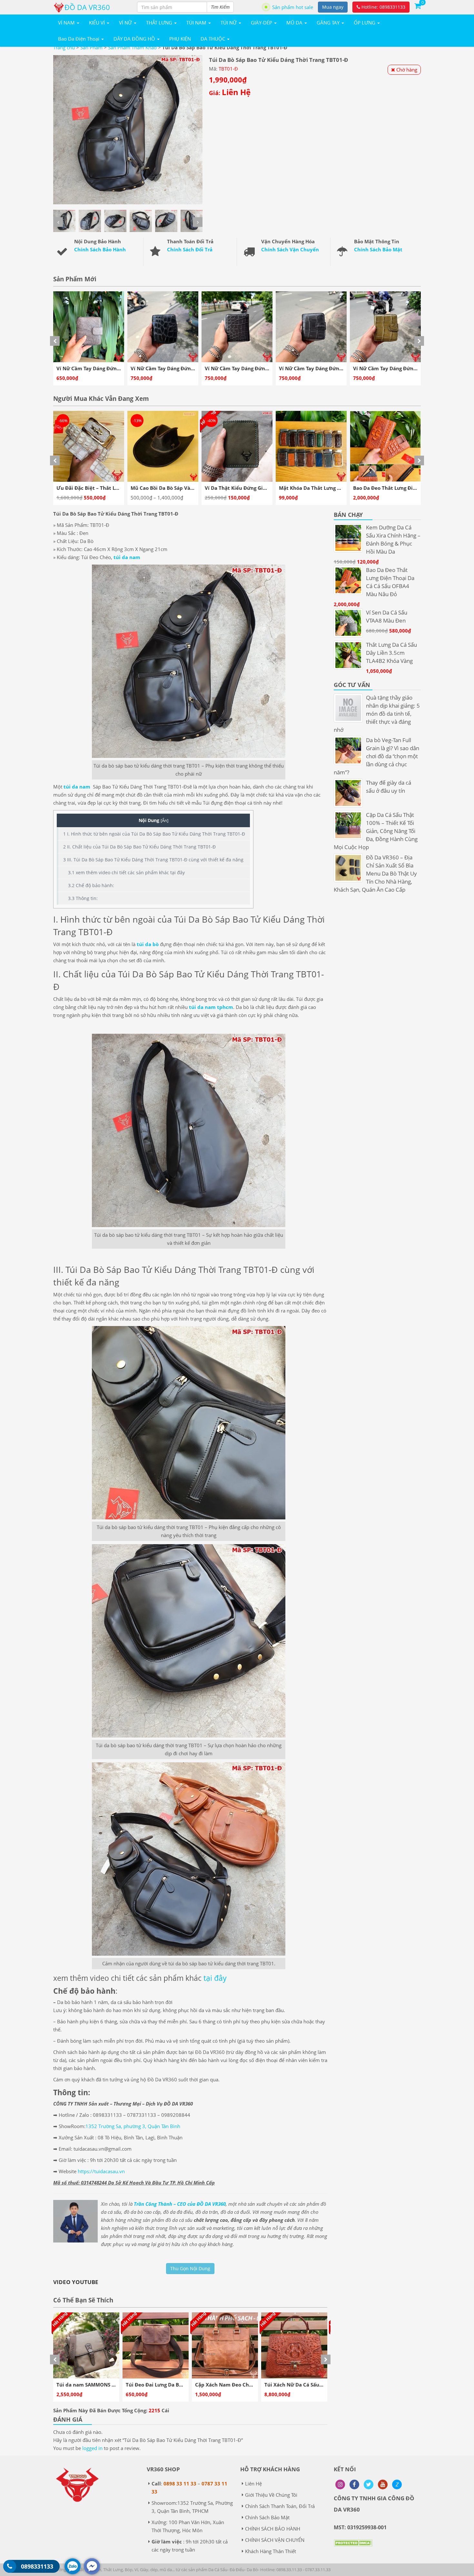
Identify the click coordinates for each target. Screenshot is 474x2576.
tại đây (215, 1978)
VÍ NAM (67, 23)
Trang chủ (64, 47)
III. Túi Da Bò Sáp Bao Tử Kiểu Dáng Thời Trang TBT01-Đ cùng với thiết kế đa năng (153, 860)
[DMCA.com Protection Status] (353, 2548)
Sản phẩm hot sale (293, 7)
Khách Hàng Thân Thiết (271, 2551)
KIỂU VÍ (98, 23)
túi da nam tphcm (211, 1007)
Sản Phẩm (91, 47)
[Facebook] (354, 2484)
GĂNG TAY (329, 23)
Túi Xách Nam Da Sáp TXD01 (229, 2385)
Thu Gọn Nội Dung (190, 2268)
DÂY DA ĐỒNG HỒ (135, 39)
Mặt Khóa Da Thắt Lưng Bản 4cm (170, 488)
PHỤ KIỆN (180, 39)
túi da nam (127, 557)
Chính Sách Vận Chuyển (290, 249)
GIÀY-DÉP (262, 23)
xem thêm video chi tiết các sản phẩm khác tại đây (126, 872)
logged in (92, 2448)
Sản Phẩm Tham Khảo (132, 47)
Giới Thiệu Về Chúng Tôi (271, 2495)
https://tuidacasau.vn (101, 2171)
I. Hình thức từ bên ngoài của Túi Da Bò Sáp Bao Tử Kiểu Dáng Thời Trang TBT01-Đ (154, 834)
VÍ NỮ (126, 23)
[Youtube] (383, 2484)
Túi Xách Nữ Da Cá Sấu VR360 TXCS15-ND (175, 2385)
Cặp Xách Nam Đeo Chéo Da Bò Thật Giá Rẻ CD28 (115, 2385)
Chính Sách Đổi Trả (190, 249)
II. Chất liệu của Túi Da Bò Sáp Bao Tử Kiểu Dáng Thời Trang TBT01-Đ (139, 847)
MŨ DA (295, 23)
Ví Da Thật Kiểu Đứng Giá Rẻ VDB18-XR (103, 488)
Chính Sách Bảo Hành (100, 249)
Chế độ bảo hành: (91, 885)
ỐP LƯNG (365, 23)
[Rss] (340, 2484)
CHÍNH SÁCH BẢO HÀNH (273, 2529)
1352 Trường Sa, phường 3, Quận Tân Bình (133, 2126)
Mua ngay (333, 7)
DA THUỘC (213, 39)
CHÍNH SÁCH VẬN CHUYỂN (275, 2540)
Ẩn (164, 820)
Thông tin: (83, 898)
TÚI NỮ (229, 23)
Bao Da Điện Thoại (79, 39)
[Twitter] (369, 2484)
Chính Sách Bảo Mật (378, 249)
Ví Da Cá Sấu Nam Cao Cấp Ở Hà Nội (396, 488)
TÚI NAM (197, 23)
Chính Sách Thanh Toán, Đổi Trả (280, 2506)
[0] (418, 5)
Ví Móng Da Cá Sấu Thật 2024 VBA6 (321, 488)
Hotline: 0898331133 (383, 7)
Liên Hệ (253, 2484)
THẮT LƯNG (160, 23)
